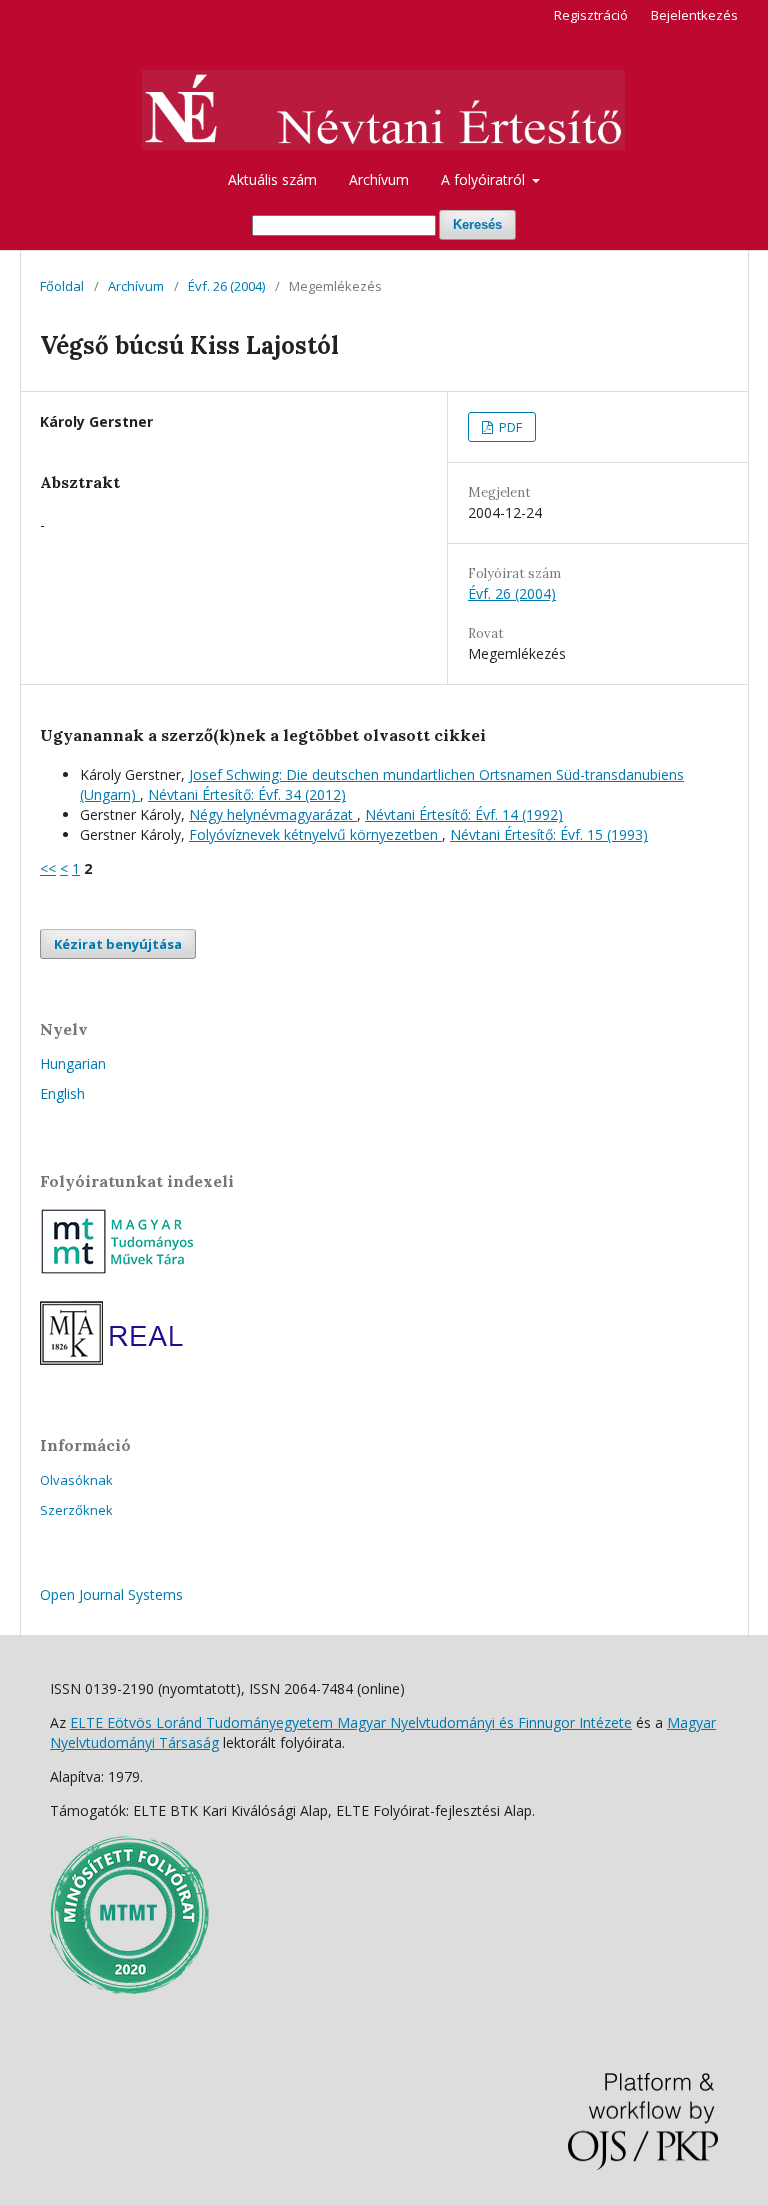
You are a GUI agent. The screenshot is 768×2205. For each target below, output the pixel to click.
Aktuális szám (272, 179)
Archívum (379, 179)
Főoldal (62, 286)
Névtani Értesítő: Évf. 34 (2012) (247, 794)
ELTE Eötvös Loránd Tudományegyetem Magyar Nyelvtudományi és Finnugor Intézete (351, 1722)
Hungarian (73, 1063)
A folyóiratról (485, 179)
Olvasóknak (76, 1480)
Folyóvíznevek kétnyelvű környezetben (315, 834)
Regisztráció (591, 15)
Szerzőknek (76, 1510)
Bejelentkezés (694, 15)
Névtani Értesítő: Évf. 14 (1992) (464, 814)
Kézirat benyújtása (118, 944)
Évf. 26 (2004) (226, 286)
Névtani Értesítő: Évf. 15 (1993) (549, 834)
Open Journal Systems (111, 1594)
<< (48, 868)
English (62, 1093)
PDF (509, 427)
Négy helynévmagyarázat (273, 814)
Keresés (477, 224)
